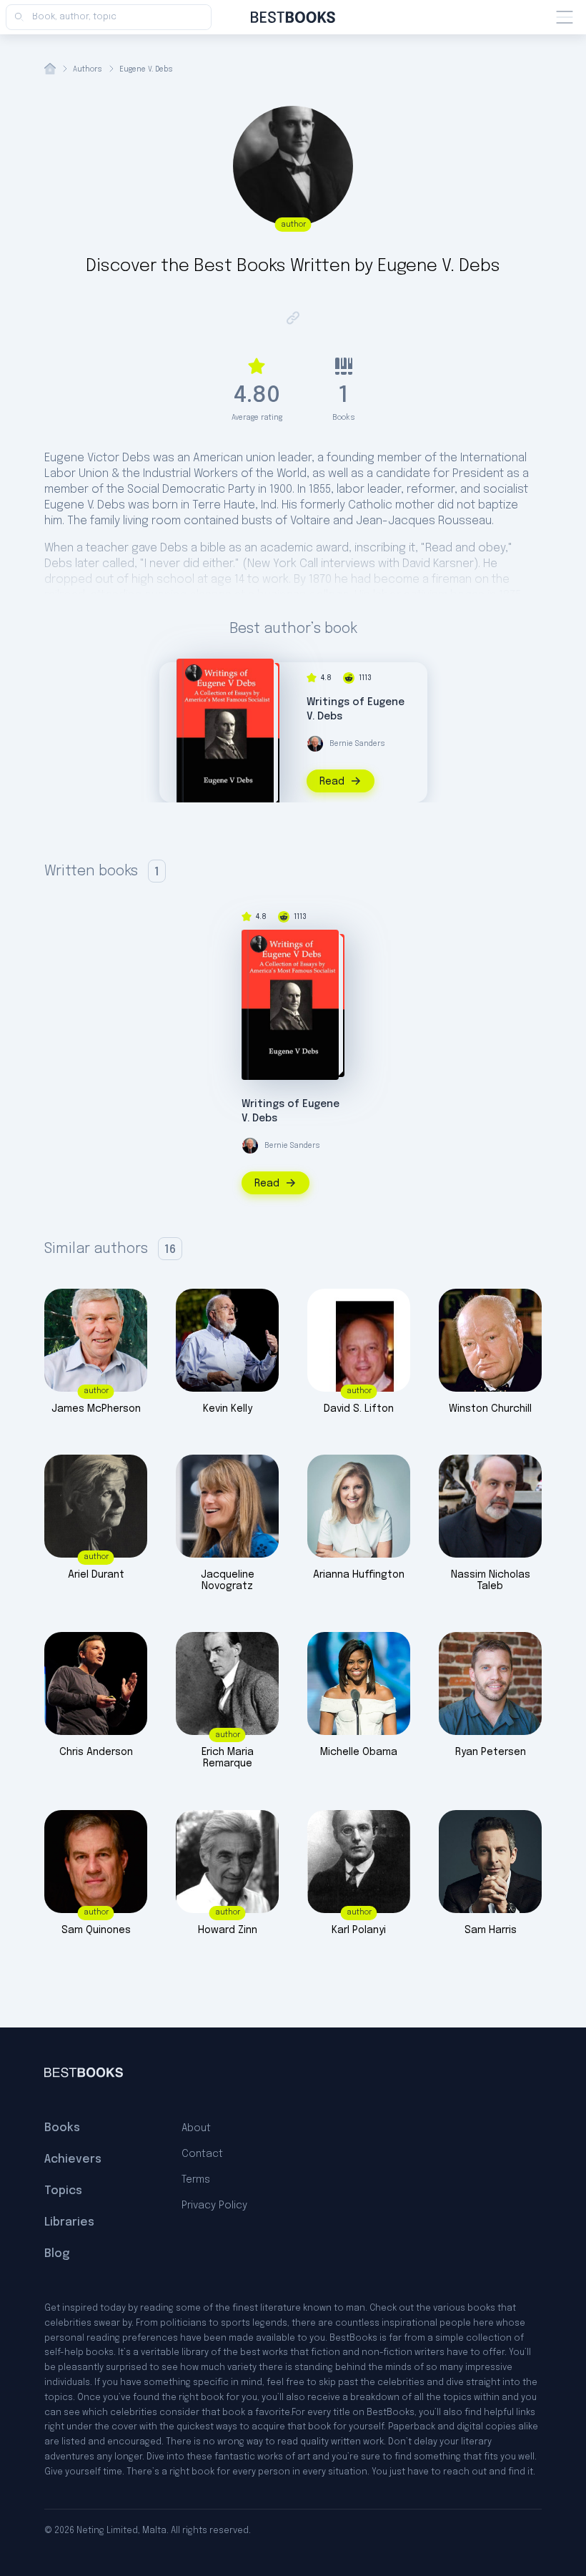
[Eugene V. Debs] (194, 673)
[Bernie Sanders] (315, 744)
